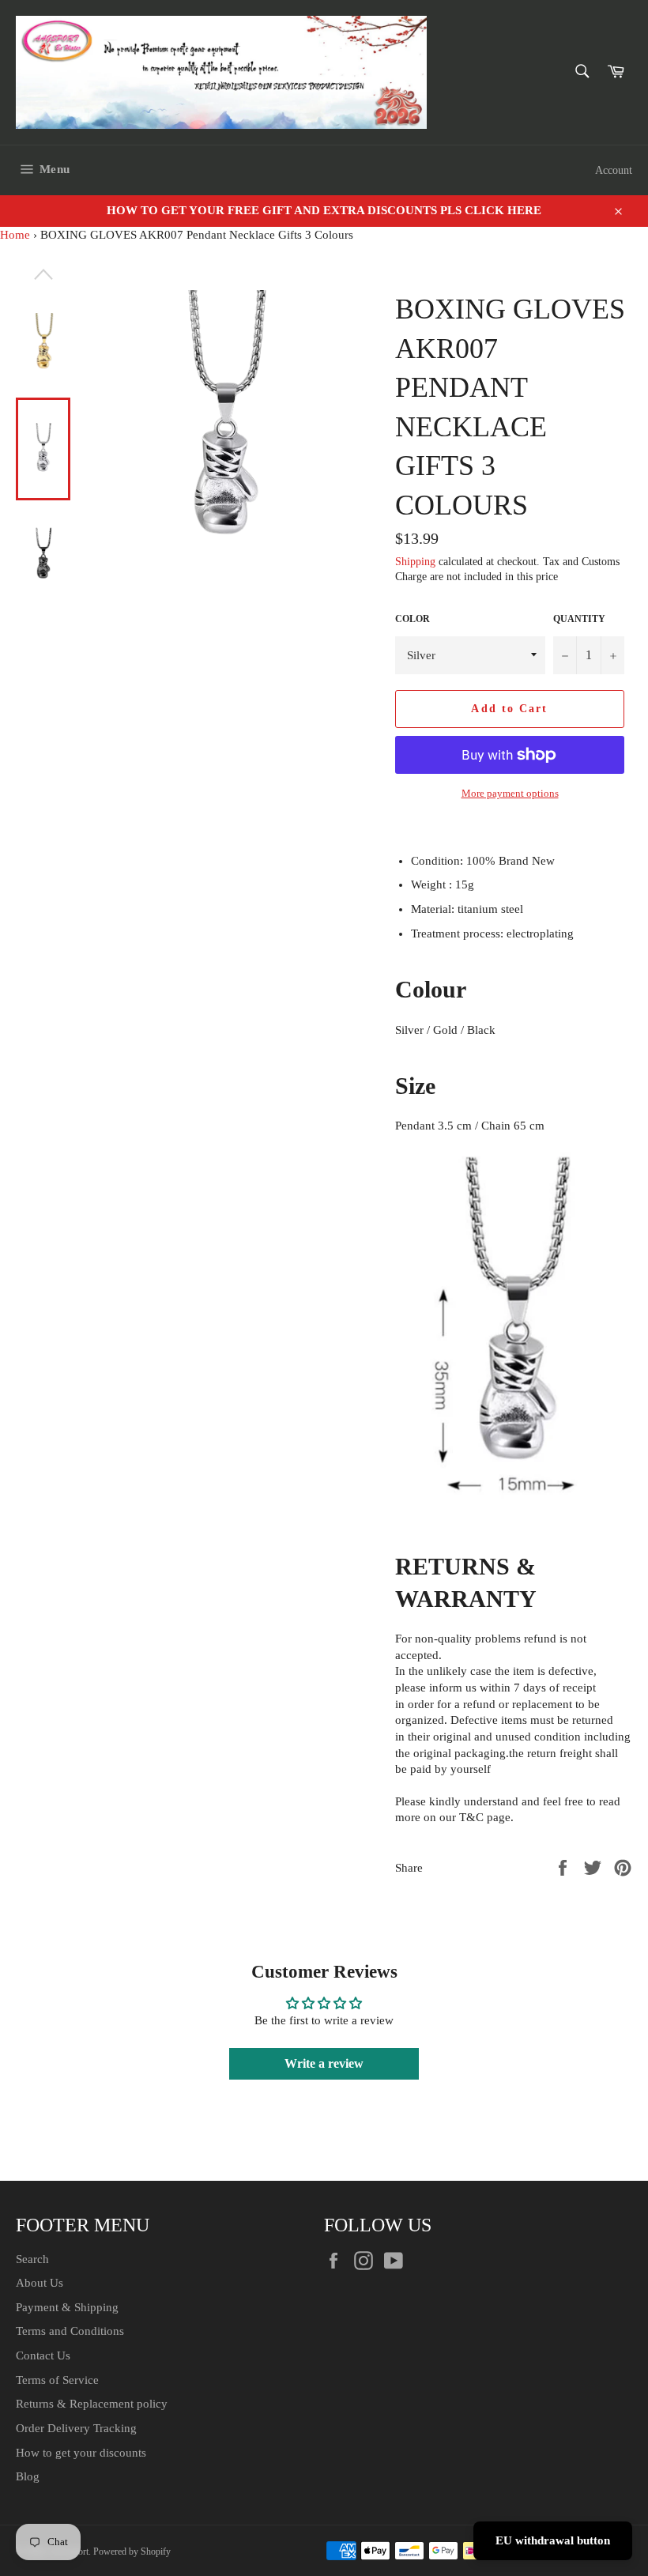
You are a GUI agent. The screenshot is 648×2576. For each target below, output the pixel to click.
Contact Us (43, 2355)
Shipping (415, 562)
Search (32, 2259)
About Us (40, 2283)
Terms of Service (57, 2380)
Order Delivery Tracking (76, 2428)
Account (614, 170)
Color (413, 619)
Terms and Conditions (70, 2331)
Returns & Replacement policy (92, 2404)
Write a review (324, 2063)
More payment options (510, 793)
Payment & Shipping (67, 2307)
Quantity (579, 619)
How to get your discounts (81, 2453)
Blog (28, 2476)
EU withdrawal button (553, 2540)
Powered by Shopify (132, 2551)
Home (15, 235)
